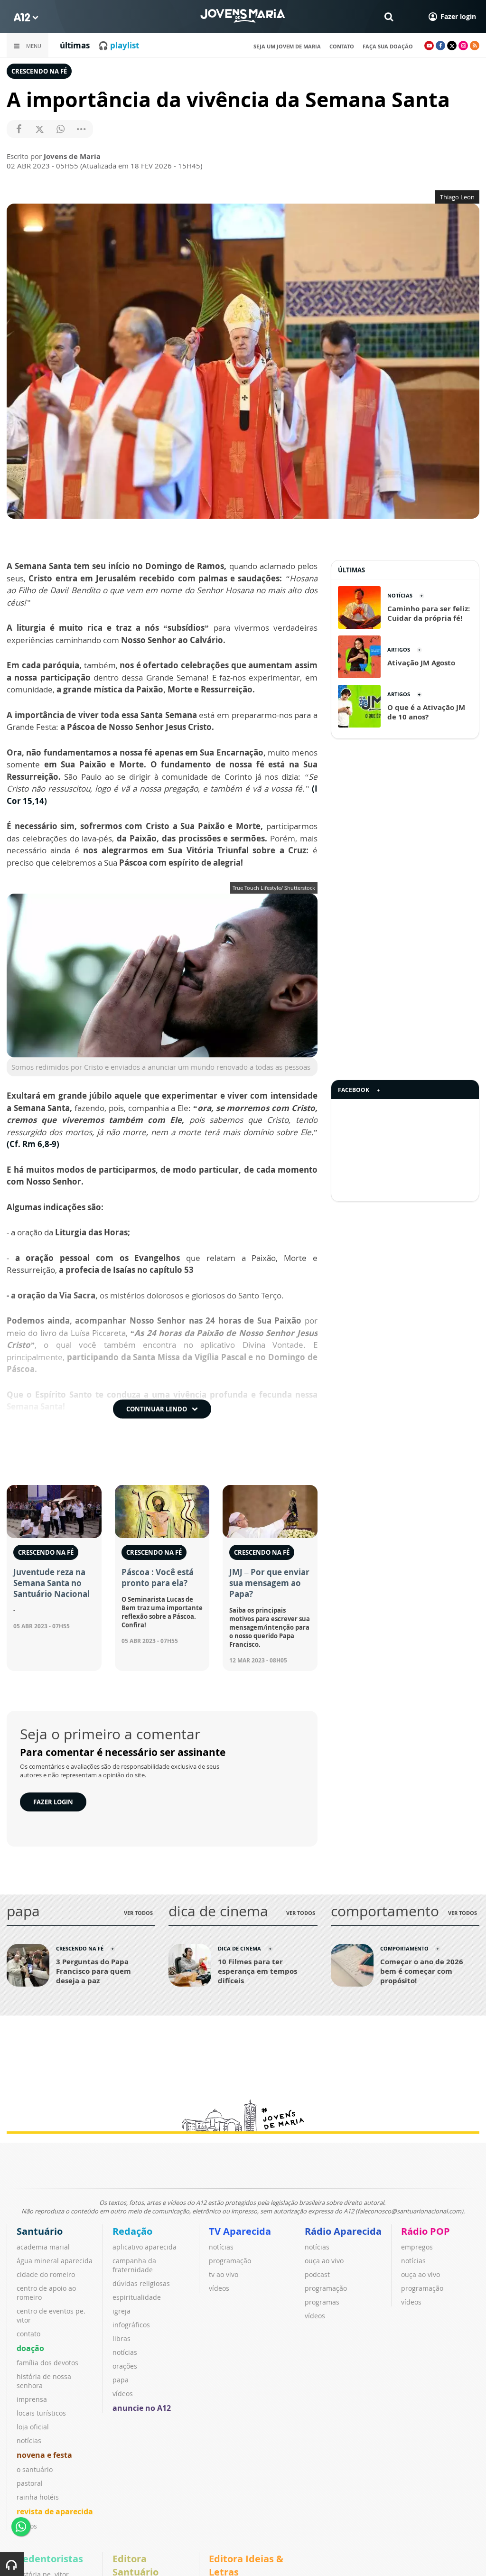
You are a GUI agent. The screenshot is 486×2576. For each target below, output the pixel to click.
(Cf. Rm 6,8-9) (33, 1144)
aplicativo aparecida (145, 2247)
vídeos (123, 2394)
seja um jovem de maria (287, 46)
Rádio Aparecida (343, 2231)
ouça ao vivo (324, 2261)
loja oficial (33, 2427)
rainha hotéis (38, 2497)
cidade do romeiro (46, 2274)
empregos (417, 2247)
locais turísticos (41, 2413)
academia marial (43, 2247)
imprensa (32, 2399)
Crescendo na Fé (39, 71)
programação (230, 2261)
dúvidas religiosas (141, 2283)
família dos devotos (47, 2363)
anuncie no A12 (142, 2408)
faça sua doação (388, 46)
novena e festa (44, 2455)
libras (121, 2338)
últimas (75, 45)
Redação (132, 2231)
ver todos (138, 1913)
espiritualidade (137, 2297)
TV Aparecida (240, 2231)
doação (30, 2348)
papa (121, 2380)
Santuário (40, 2231)
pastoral (30, 2483)
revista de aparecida (55, 2511)
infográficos (131, 2325)
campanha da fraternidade (134, 2265)
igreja (121, 2311)
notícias (29, 2441)
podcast (317, 2274)
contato (342, 46)
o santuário (35, 2469)
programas (322, 2302)
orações (125, 2366)
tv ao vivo (224, 2274)
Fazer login (53, 1802)
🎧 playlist (119, 45)
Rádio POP (425, 2231)
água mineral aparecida (55, 2261)
